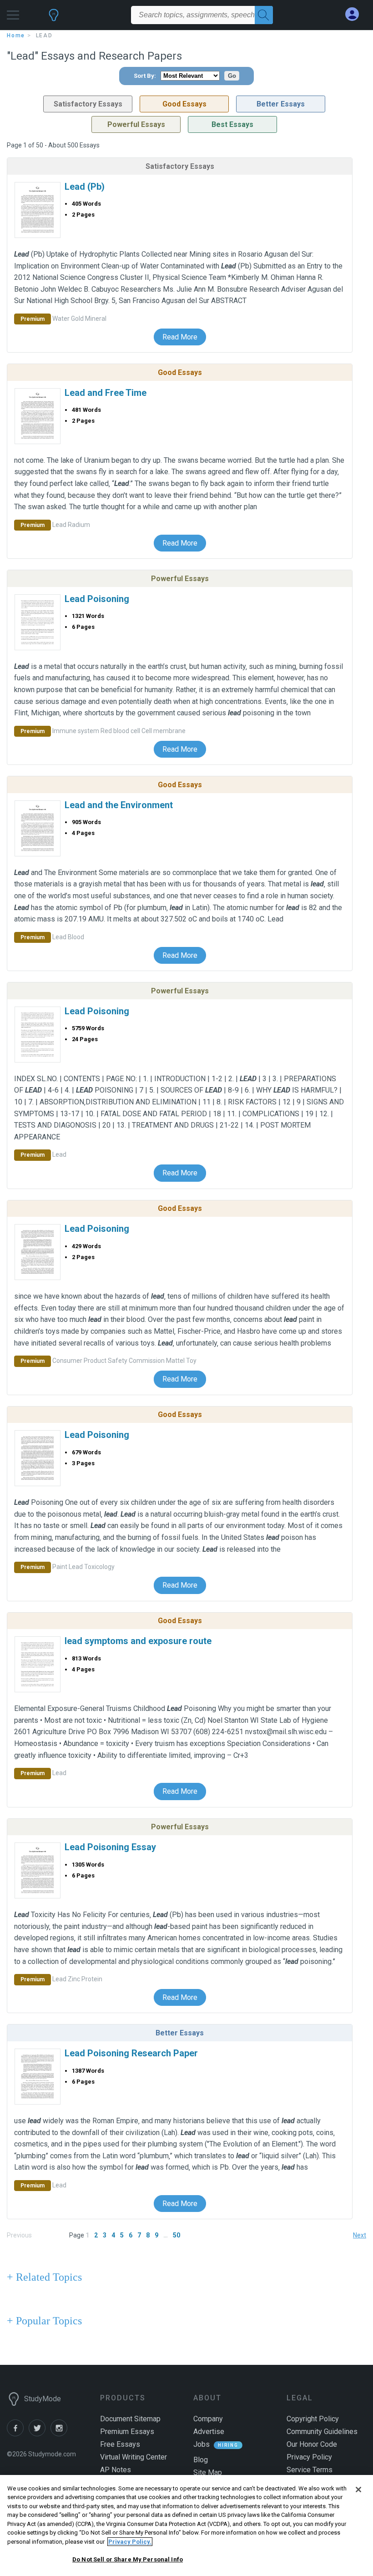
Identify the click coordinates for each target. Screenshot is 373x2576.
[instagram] (60, 2434)
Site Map (208, 2472)
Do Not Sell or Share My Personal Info (128, 2559)
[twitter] (40, 2434)
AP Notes (116, 2470)
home (16, 35)
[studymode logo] (54, 19)
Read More (180, 337)
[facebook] (18, 2434)
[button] (13, 13)
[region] (186, 2525)
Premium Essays (127, 2432)
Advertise (209, 2432)
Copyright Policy (313, 2419)
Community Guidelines (322, 2432)
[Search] (264, 15)
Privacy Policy (309, 2457)
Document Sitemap (130, 2419)
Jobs (202, 2444)
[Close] (358, 2490)
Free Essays (120, 2444)
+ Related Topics (44, 2277)
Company (208, 2419)
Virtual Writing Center (134, 2457)
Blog (201, 2460)
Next (360, 2235)
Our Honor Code (312, 2444)
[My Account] (356, 14)
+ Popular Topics (44, 2321)
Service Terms (310, 2470)
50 (176, 2235)
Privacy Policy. (130, 2542)
